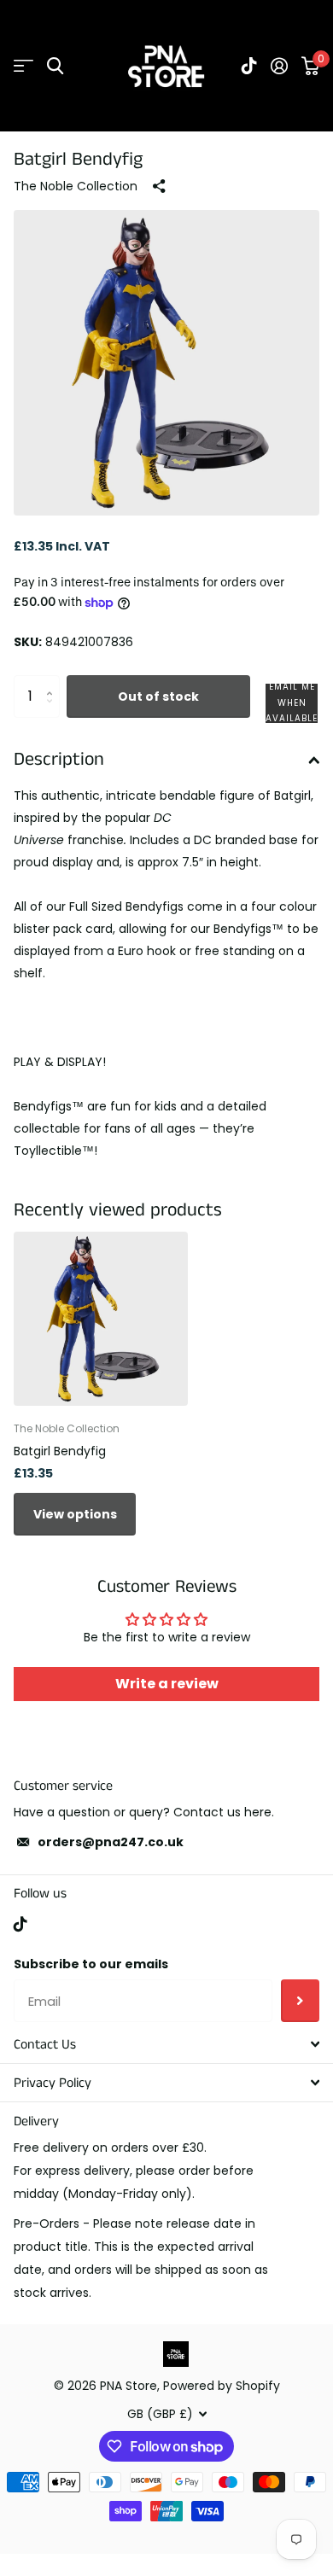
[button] (292, 703)
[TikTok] (20, 1924)
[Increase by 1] (53, 682)
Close (166, 2044)
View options (75, 1514)
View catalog (23, 66)
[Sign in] (279, 66)
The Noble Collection (76, 186)
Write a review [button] (167, 1684)
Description (59, 759)
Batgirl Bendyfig (60, 1451)
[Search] (55, 66)
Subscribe (300, 2001)
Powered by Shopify (222, 2386)
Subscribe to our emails (91, 1964)
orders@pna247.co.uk (111, 1842)
